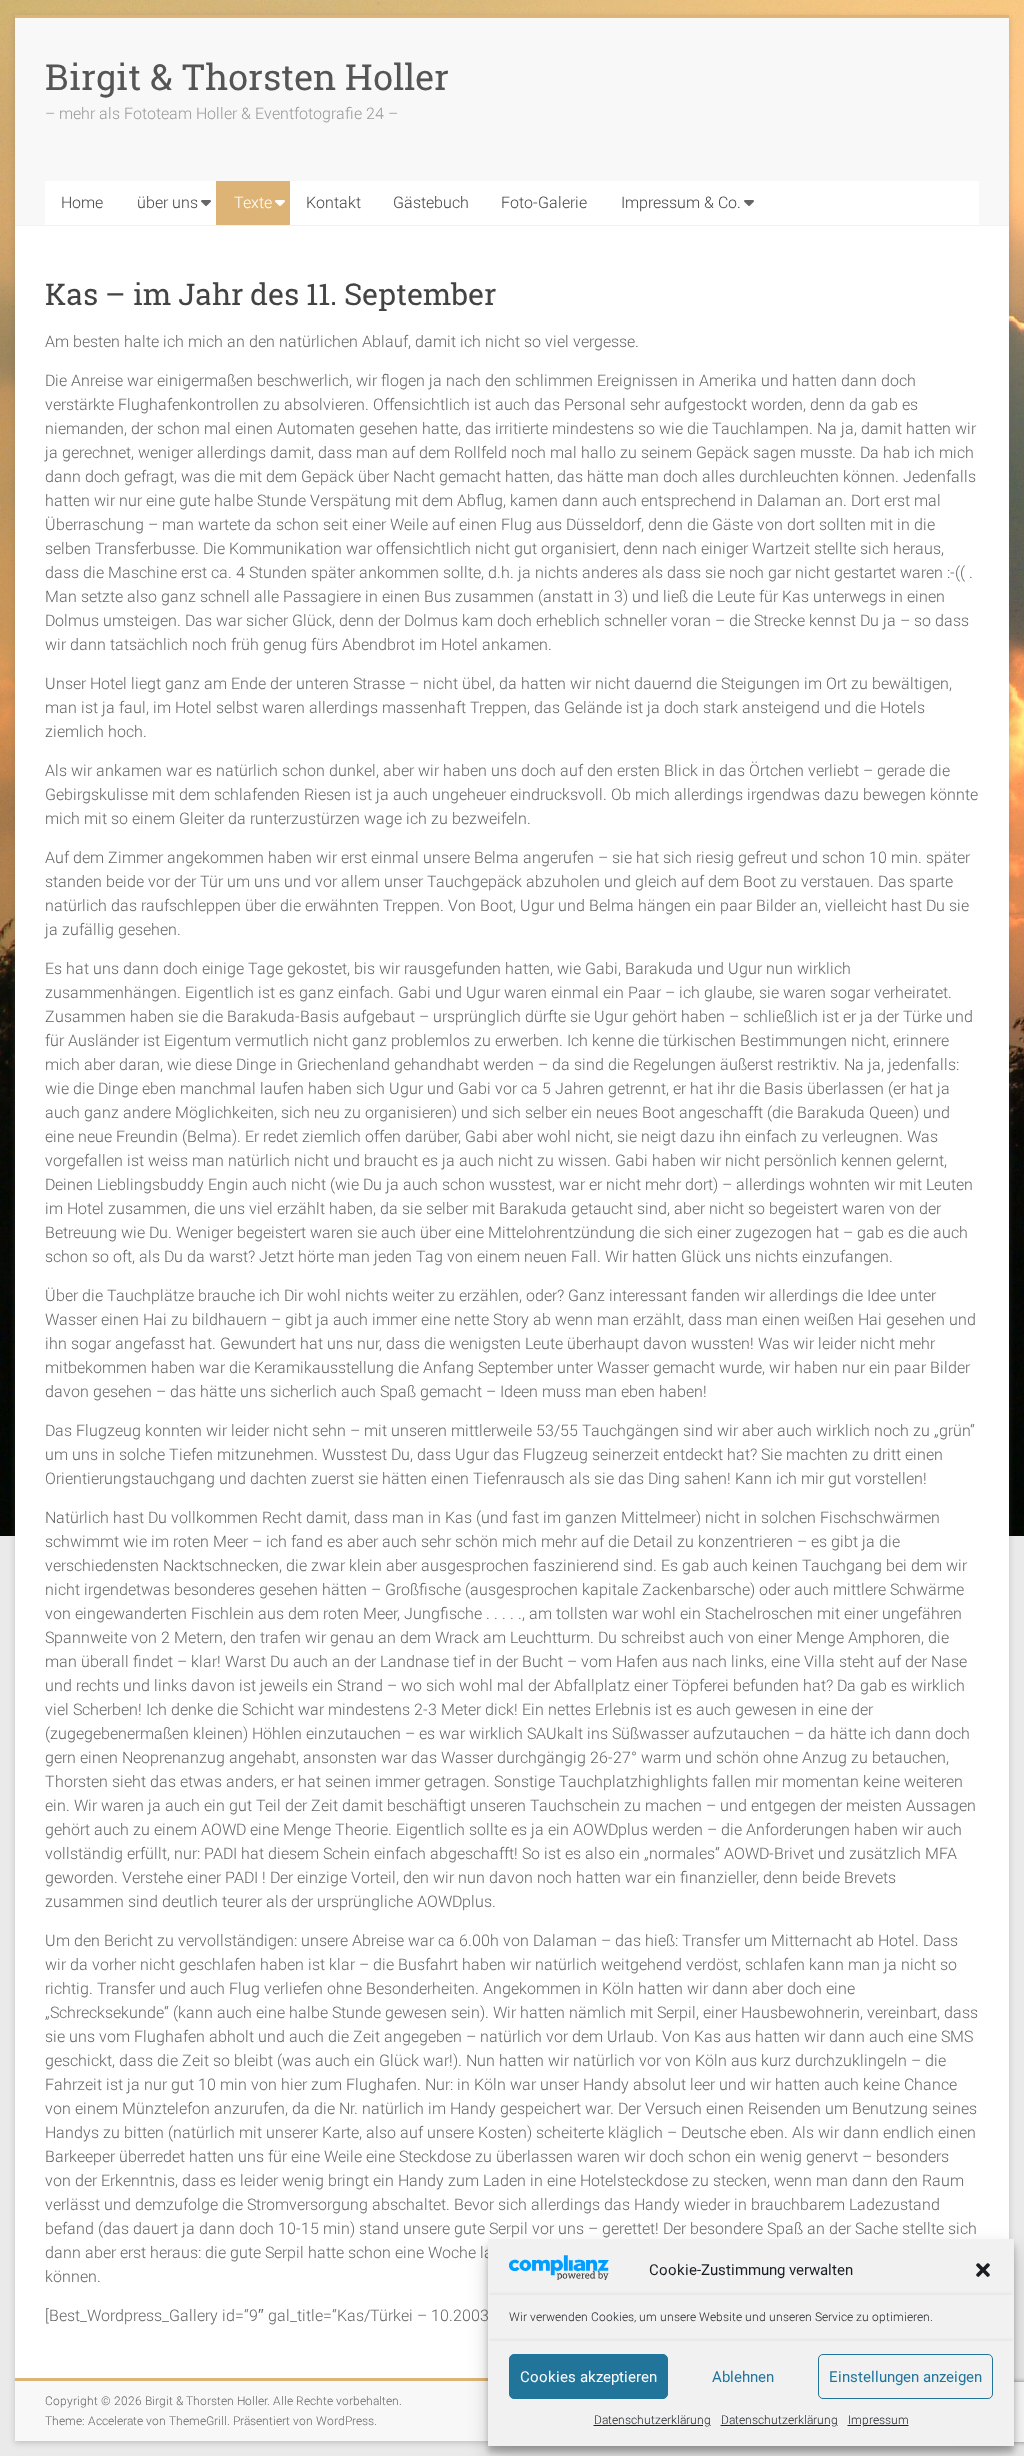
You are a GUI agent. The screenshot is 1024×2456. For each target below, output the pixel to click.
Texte (253, 202)
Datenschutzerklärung (652, 2420)
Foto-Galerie (544, 202)
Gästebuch (431, 202)
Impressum (878, 2420)
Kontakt (333, 202)
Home (82, 202)
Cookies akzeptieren (588, 2377)
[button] (983, 2270)
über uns (167, 202)
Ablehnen (743, 2377)
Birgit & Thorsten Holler (247, 76)
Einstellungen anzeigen (905, 2377)
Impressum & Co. (681, 202)
